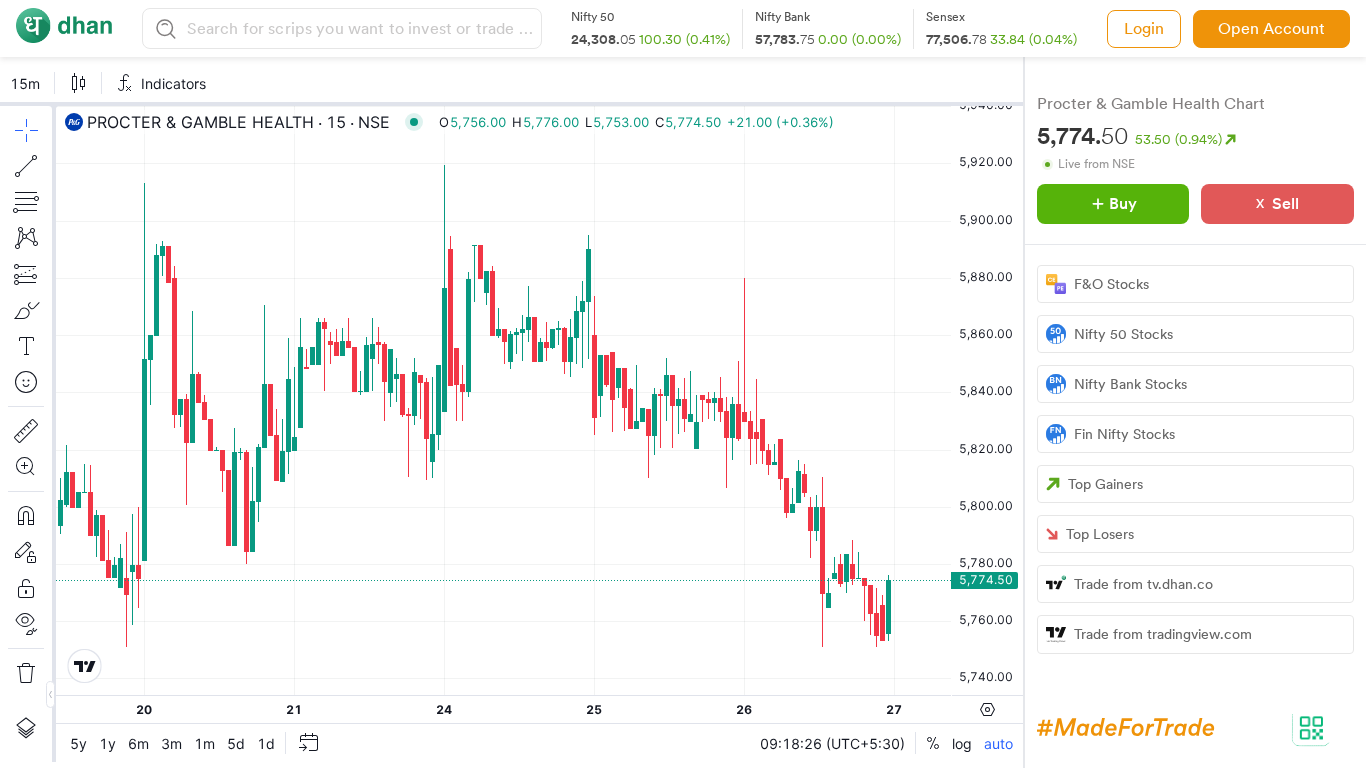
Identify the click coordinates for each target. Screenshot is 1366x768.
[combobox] (361, 28)
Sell (1285, 203)
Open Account (1271, 28)
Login (1144, 28)
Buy (1123, 203)
